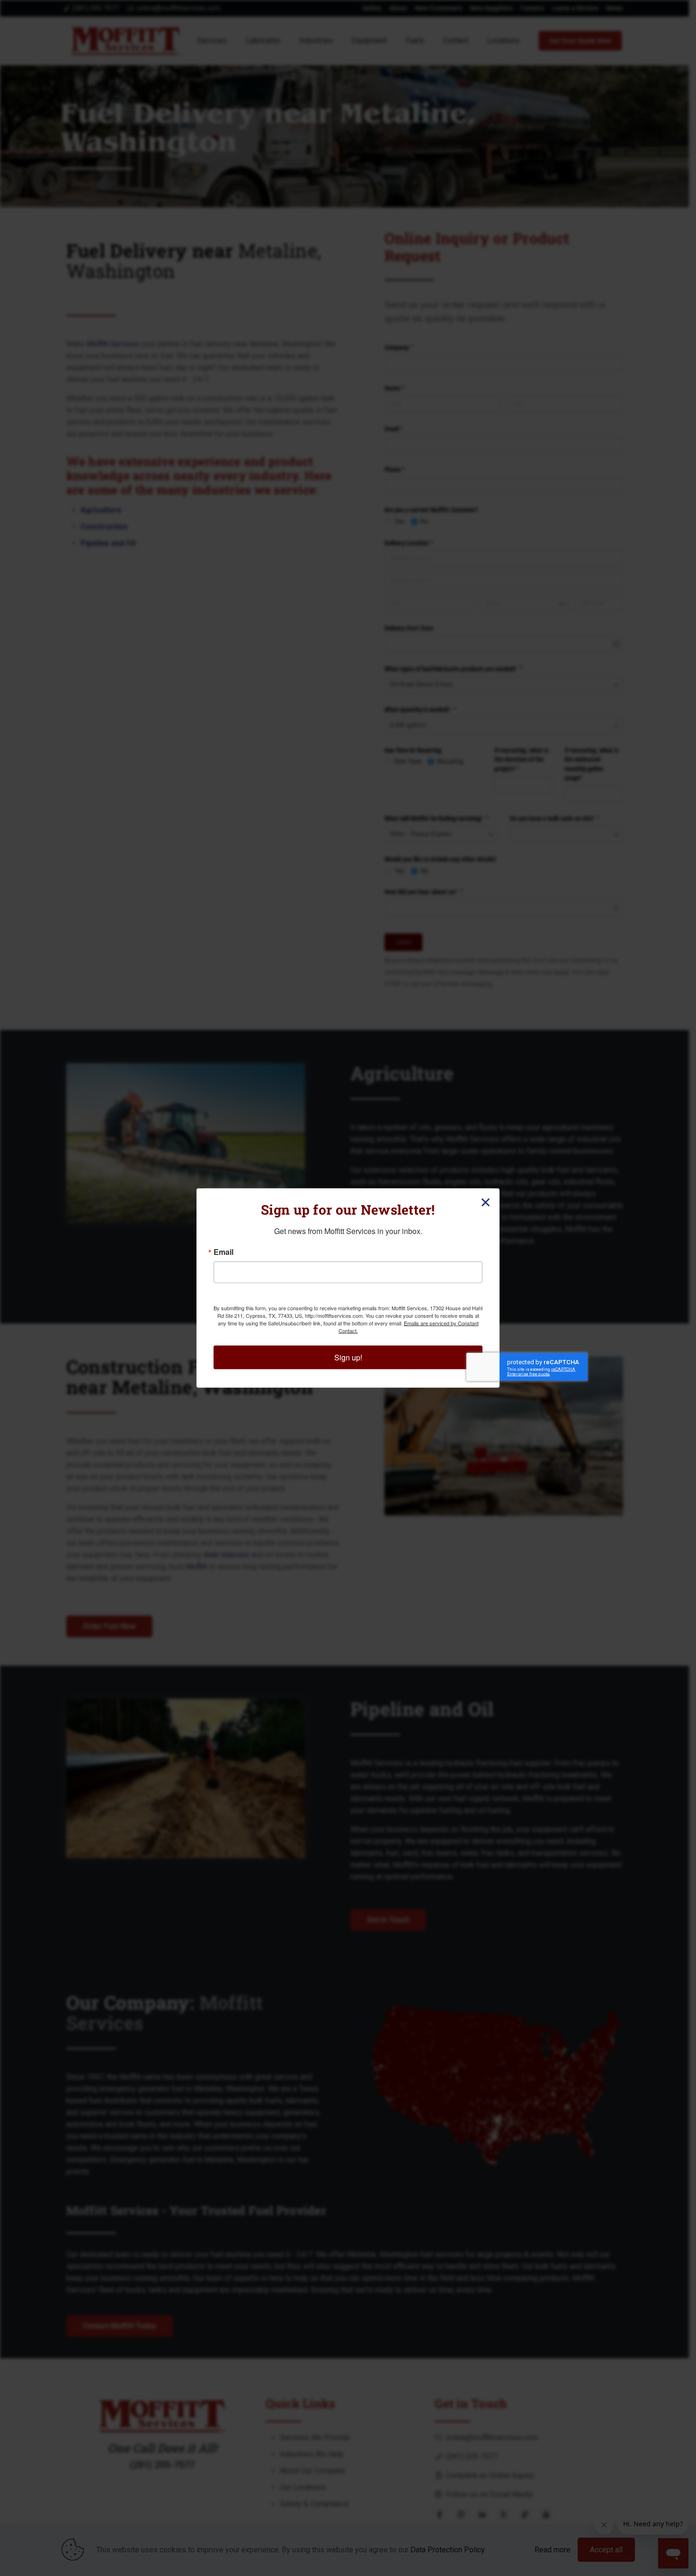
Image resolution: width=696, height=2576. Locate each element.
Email (223, 1252)
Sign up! (348, 1357)
